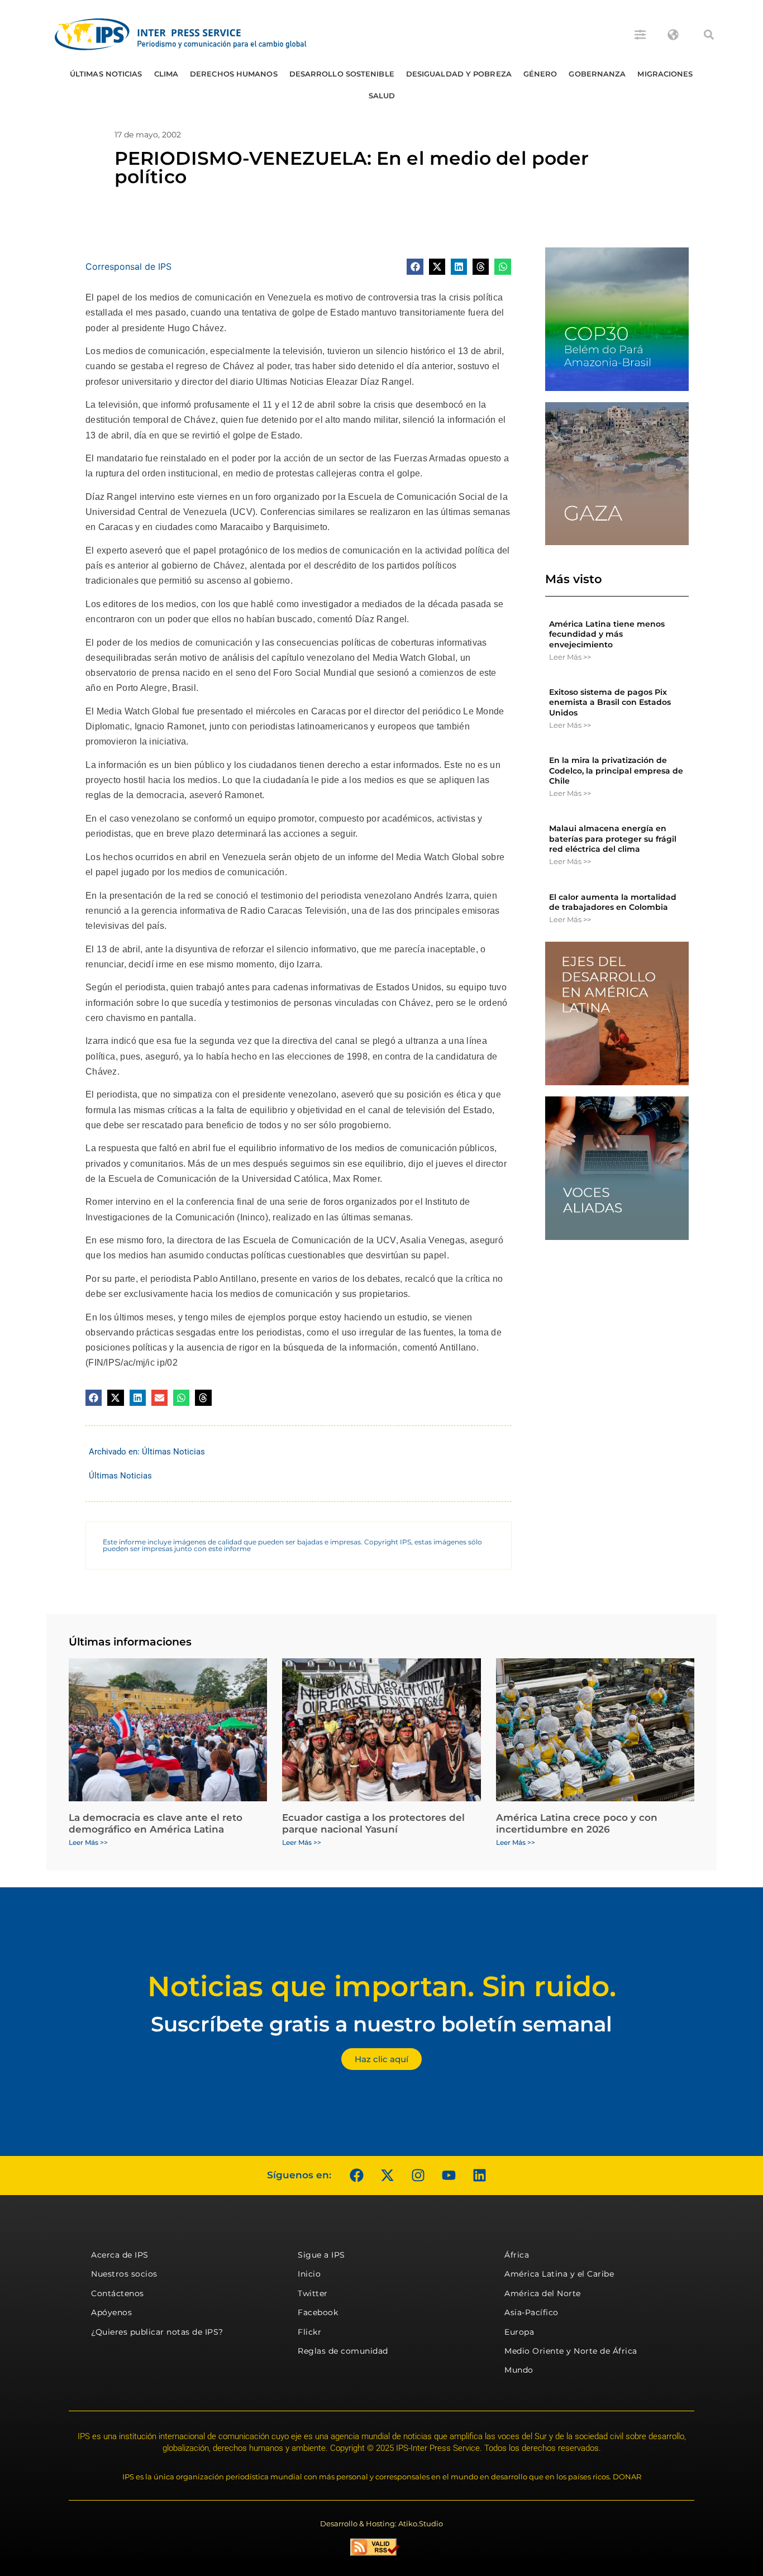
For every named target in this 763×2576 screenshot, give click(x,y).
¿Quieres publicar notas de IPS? (157, 2332)
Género (540, 74)
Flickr (309, 2332)
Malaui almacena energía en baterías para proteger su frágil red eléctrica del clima (613, 838)
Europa (519, 2332)
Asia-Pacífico (531, 2312)
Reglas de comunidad (343, 2351)
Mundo (519, 2370)
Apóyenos (111, 2312)
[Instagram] (418, 2176)
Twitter (313, 2293)
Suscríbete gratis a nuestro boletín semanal (381, 2024)
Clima (166, 74)
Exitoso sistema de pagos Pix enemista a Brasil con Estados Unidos (610, 702)
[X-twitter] (387, 2176)
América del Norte (543, 2293)
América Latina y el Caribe (559, 2274)
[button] (709, 35)
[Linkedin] (479, 2176)
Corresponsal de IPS (128, 266)
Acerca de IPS (120, 2255)
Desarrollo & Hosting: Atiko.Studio (381, 2523)
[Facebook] (356, 2176)
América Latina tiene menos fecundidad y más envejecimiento (607, 634)
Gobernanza (597, 74)
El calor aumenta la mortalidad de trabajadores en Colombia (613, 902)
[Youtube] (449, 2176)
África (517, 2255)
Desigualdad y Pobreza (459, 74)
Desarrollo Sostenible (342, 74)
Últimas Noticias (106, 74)
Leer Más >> (570, 657)
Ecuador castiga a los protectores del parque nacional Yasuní (373, 1823)
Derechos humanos (234, 74)
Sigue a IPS (321, 2255)
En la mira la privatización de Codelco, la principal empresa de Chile (616, 770)
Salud (382, 96)
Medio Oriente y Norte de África (571, 2351)
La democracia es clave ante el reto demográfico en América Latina (156, 1823)
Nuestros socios (124, 2274)
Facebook (318, 2312)
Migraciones (665, 74)
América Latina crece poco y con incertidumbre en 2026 (577, 1823)
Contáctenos (118, 2293)
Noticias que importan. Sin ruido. (382, 1986)
